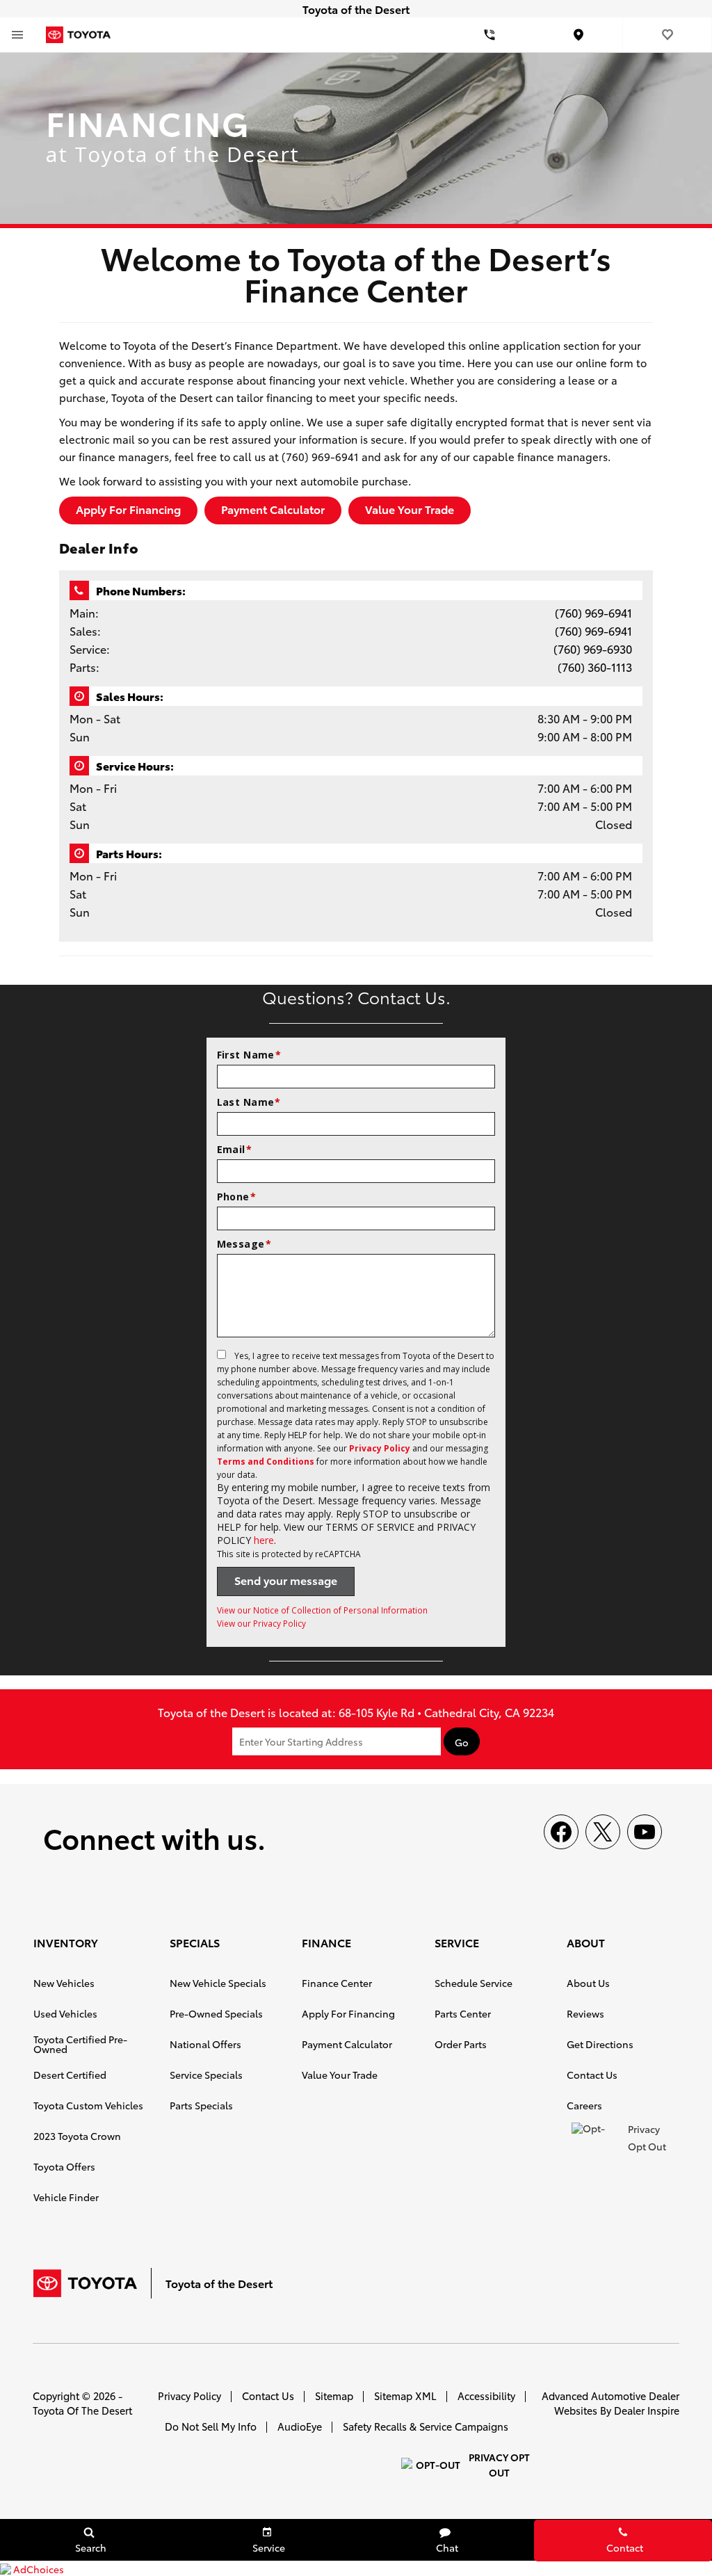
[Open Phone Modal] (489, 35)
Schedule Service (474, 1983)
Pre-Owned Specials (216, 2013)
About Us (588, 1983)
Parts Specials (201, 2105)
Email (235, 1149)
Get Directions (600, 2044)
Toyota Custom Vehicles (88, 2105)
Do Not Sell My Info (211, 2426)
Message (244, 1244)
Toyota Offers (64, 2166)
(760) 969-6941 (593, 612)
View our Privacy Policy (261, 1623)
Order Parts (461, 2044)
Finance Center (337, 1983)
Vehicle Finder (66, 2197)
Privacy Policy (380, 1448)
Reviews (585, 2013)
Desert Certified (70, 2075)
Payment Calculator (273, 509)
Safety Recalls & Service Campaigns (426, 2426)
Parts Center (463, 2013)
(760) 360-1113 (595, 667)
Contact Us (592, 2075)
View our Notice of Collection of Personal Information (322, 1610)
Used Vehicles (65, 2013)
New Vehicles (64, 1983)
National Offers (205, 2044)
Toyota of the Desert (82, 2410)
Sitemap (334, 2396)
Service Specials (206, 2075)
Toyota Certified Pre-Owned (80, 2044)
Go (462, 1742)
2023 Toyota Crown (77, 2136)
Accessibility (486, 2396)
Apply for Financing (348, 2013)
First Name (249, 1055)
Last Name (249, 1102)
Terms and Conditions (266, 1462)
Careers (584, 2105)
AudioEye (300, 2426)
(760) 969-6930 (593, 649)
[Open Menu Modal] (17, 35)
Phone (237, 1197)
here (264, 1540)
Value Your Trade (410, 509)
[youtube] (645, 1832)
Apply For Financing (128, 509)
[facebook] (561, 1832)
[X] (603, 1832)
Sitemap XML (405, 2396)
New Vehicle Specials (218, 1983)
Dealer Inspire (647, 2410)
